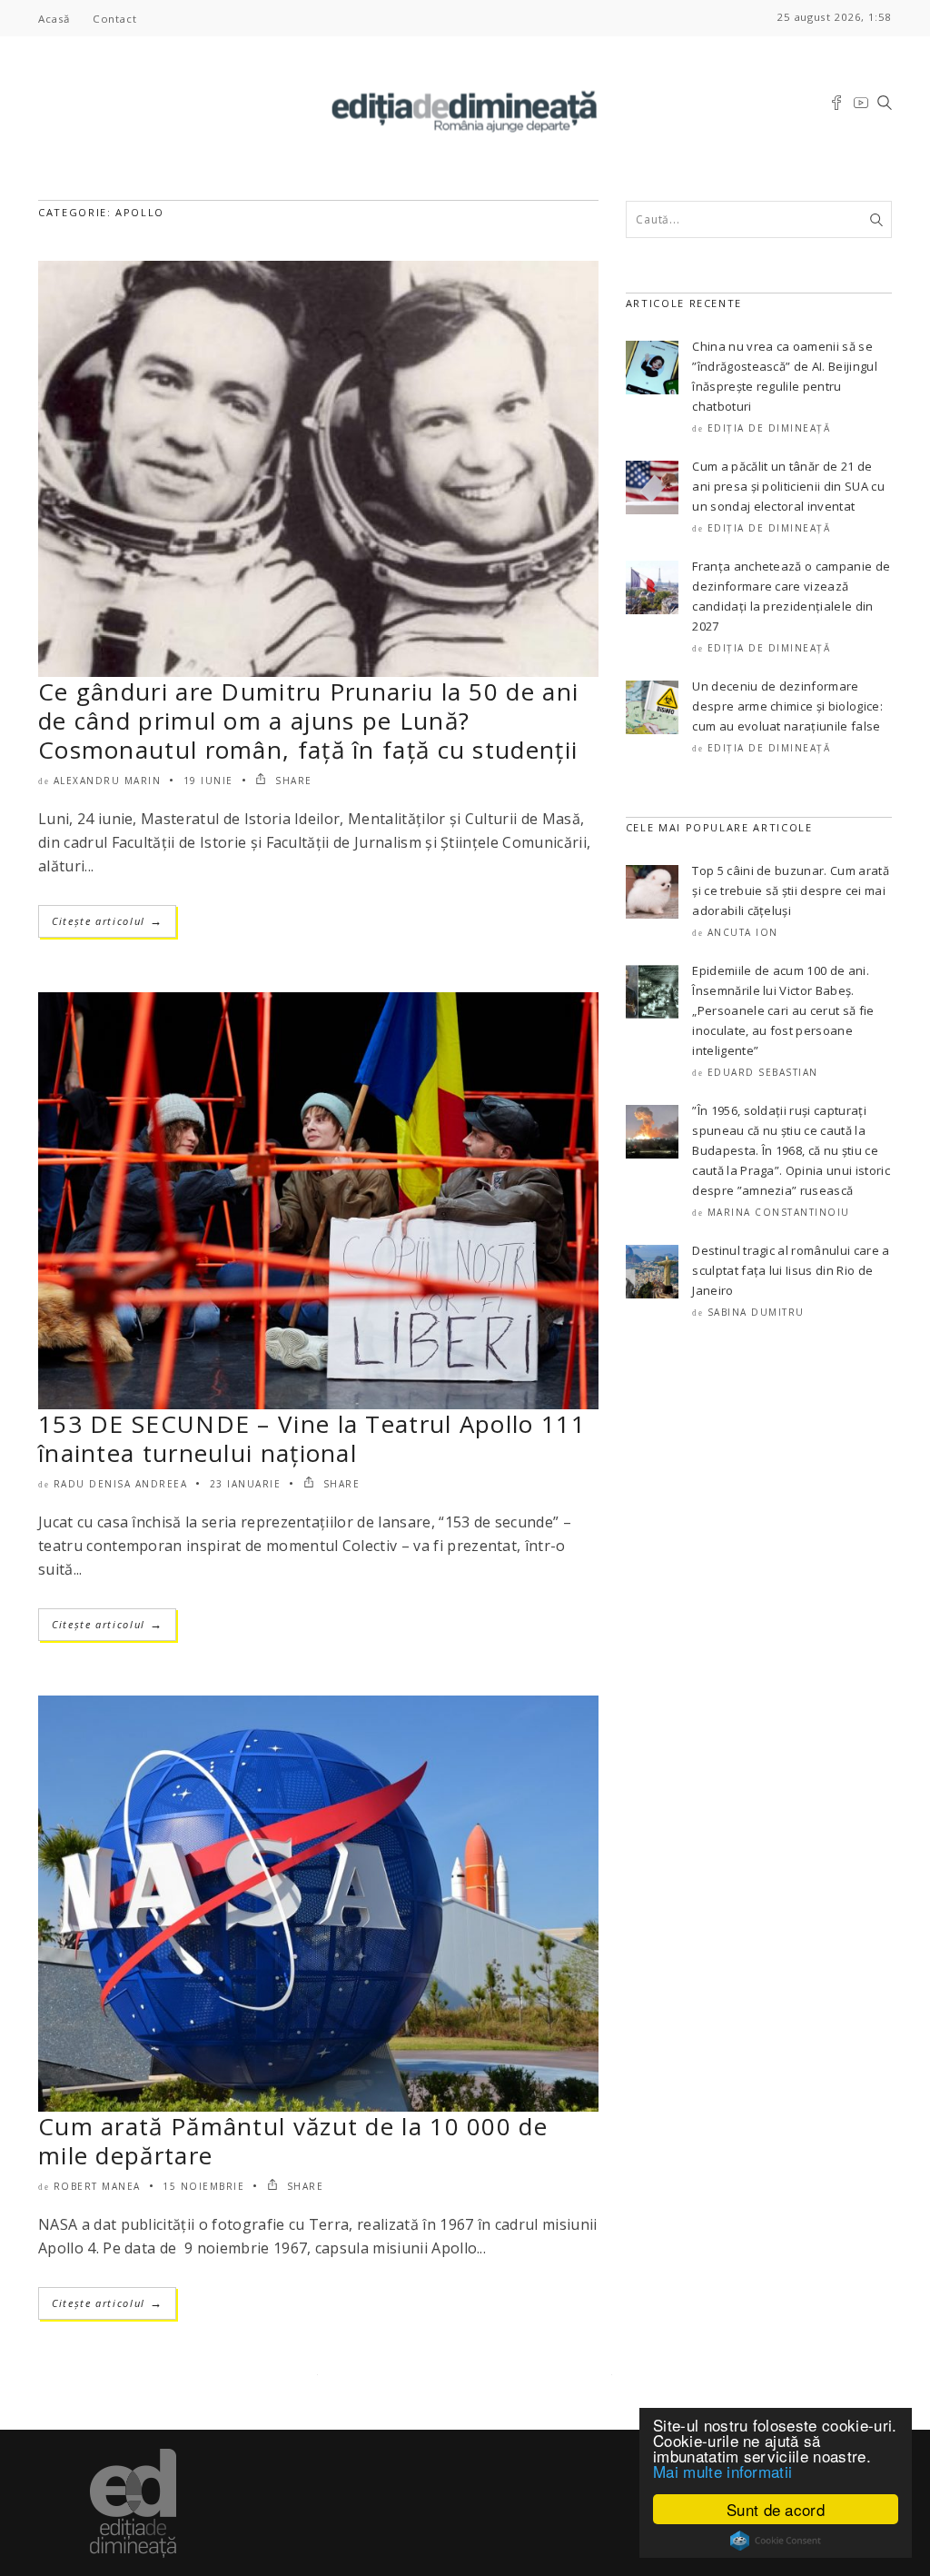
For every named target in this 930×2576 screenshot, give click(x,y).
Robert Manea (97, 2186)
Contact (114, 19)
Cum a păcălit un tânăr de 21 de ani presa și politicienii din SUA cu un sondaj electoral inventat (788, 486)
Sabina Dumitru (756, 1312)
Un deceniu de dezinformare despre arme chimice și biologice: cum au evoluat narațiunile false (787, 706)
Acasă (54, 19)
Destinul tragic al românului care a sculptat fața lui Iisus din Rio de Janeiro (791, 1270)
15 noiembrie (203, 2186)
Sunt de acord (776, 2509)
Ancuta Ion (743, 932)
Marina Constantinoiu (779, 1212)
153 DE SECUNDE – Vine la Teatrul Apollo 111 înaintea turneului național (312, 1438)
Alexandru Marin (108, 781)
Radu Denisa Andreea (121, 1484)
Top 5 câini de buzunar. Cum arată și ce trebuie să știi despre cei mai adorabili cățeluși (791, 890)
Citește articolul (107, 921)
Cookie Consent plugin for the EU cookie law (776, 2541)
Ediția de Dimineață (769, 428)
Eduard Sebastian (763, 1072)
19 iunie (208, 781)
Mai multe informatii (722, 2471)
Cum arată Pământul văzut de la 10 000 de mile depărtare (293, 2141)
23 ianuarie (246, 1484)
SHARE (292, 781)
